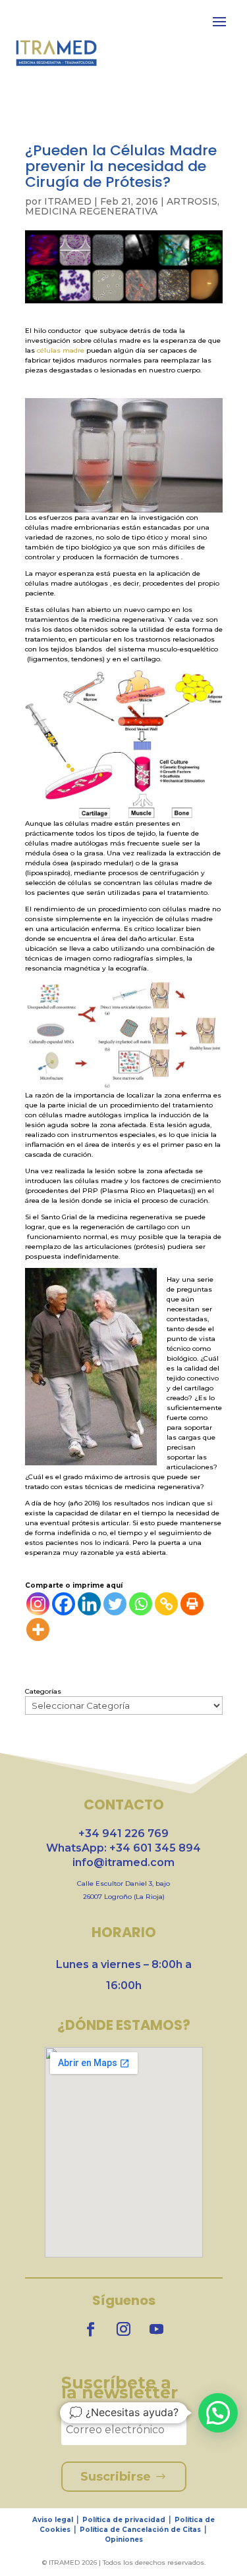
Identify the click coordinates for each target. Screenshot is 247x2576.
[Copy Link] (166, 1604)
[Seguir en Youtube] (157, 2329)
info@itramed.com (123, 1862)
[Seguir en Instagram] (124, 2329)
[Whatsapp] (141, 1604)
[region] (123, 2474)
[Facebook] (64, 1604)
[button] (218, 2413)
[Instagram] (38, 1604)
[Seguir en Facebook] (91, 2329)
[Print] (192, 1604)
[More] (38, 1629)
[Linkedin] (89, 1604)
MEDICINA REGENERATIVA (91, 211)
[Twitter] (115, 1604)
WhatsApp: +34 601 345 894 (123, 1848)
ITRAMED (68, 201)
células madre (62, 350)
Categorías (43, 1691)
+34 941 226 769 (123, 1833)
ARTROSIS (192, 201)
